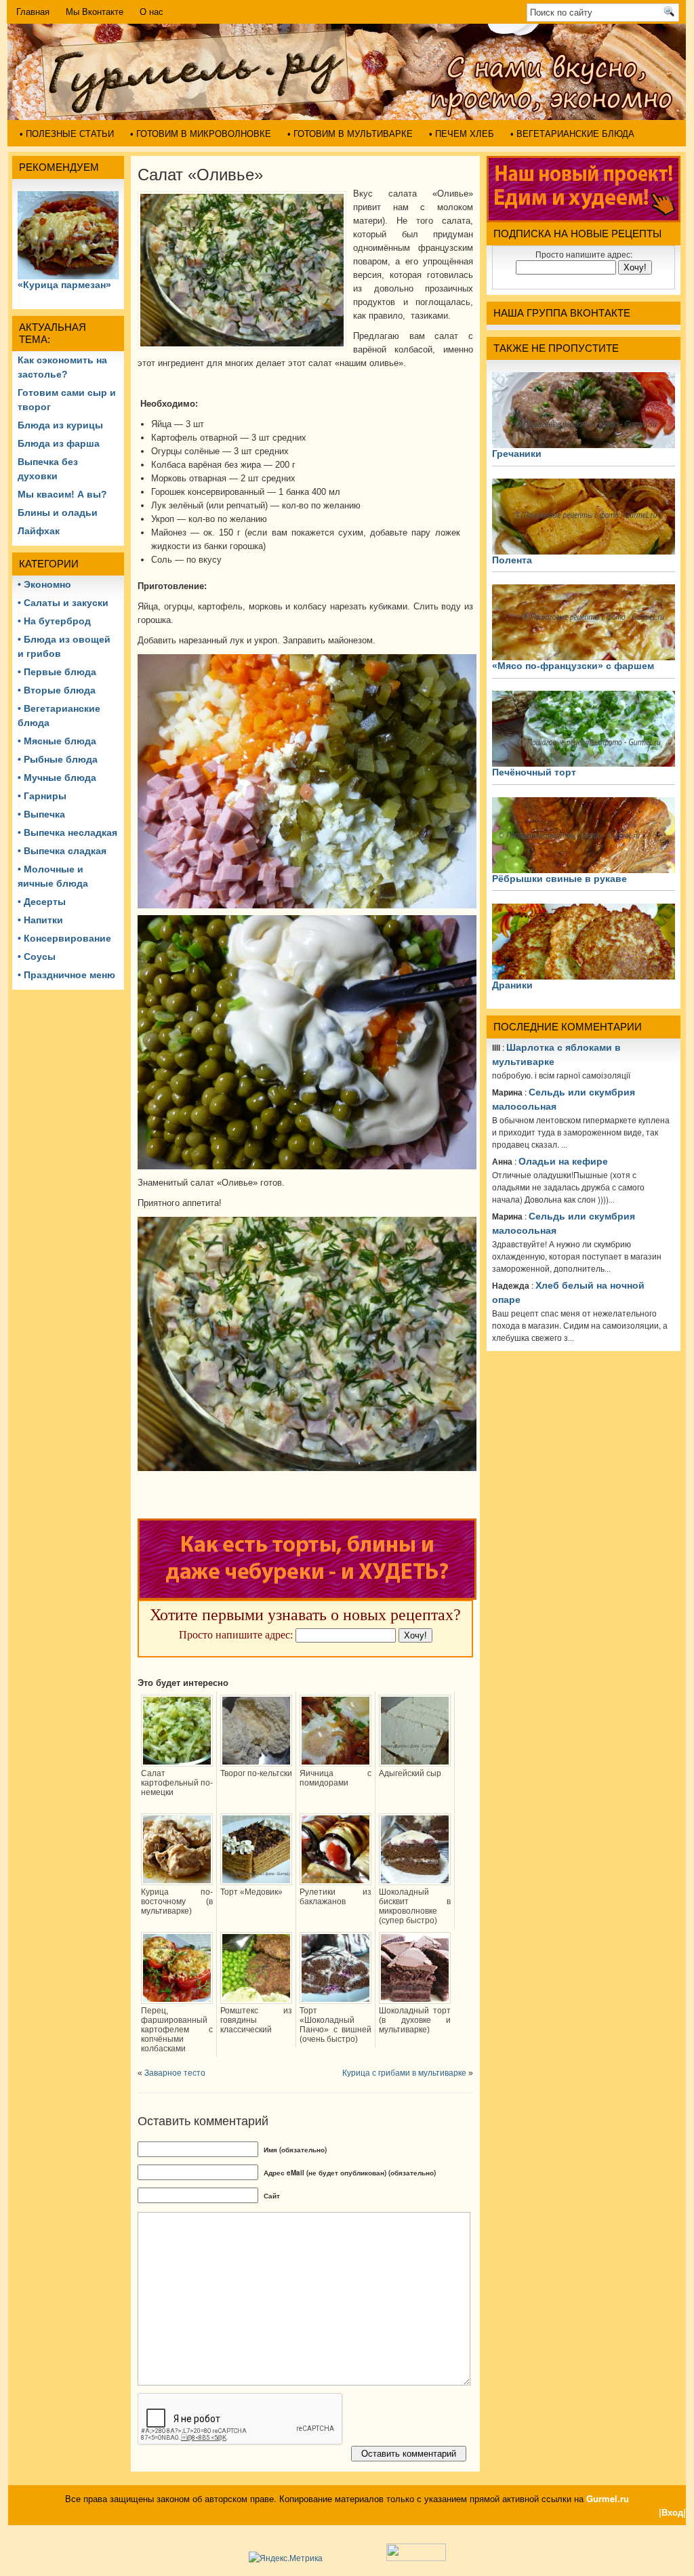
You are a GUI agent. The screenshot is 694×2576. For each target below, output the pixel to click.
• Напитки (40, 920)
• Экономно (44, 584)
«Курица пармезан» (64, 285)
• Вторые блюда (57, 690)
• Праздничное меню (66, 975)
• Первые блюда (57, 672)
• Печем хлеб (462, 134)
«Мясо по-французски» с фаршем (573, 666)
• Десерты (42, 902)
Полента (512, 560)
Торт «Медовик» (251, 1892)
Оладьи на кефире (563, 1161)
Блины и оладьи (58, 512)
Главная (33, 12)
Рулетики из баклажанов (335, 1897)
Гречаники (517, 454)
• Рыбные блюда (58, 759)
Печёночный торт (534, 772)
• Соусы (37, 957)
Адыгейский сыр (410, 1773)
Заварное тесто (175, 2073)
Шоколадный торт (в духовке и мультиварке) (415, 2020)
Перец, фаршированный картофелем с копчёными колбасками (177, 2030)
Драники (512, 985)
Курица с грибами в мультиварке (404, 2073)
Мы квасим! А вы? (62, 494)
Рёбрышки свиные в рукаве (559, 879)
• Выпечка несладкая (67, 832)
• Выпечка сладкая (62, 851)
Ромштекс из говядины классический (256, 2020)
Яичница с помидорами (335, 1778)
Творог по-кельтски (256, 1773)
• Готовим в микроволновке (201, 134)
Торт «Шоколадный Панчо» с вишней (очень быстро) (335, 2025)
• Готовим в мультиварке (350, 134)
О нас (151, 12)
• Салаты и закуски (63, 603)
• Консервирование (64, 938)
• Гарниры (42, 796)
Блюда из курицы (60, 425)
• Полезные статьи (67, 134)
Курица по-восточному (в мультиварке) (177, 1901)
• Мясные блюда (57, 741)
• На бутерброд (54, 621)
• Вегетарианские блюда (572, 134)
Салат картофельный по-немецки (177, 1783)
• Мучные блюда (57, 778)
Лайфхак (39, 531)
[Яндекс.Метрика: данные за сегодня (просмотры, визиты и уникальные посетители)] (286, 2558)
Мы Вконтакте (95, 12)
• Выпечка (41, 814)
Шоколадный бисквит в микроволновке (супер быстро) (415, 1906)
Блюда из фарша (59, 443)
